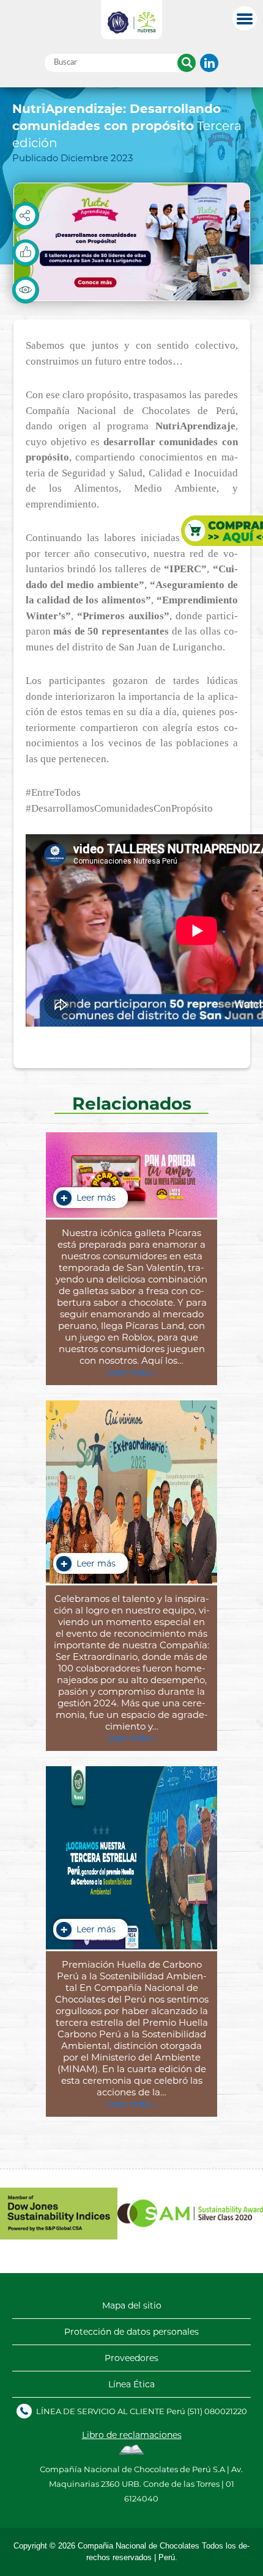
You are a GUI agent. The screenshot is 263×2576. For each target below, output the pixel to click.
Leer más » (131, 1372)
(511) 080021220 (217, 2411)
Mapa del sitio (132, 2305)
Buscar (187, 63)
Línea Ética (131, 2384)
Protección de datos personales (131, 2332)
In (209, 63)
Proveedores (131, 2358)
